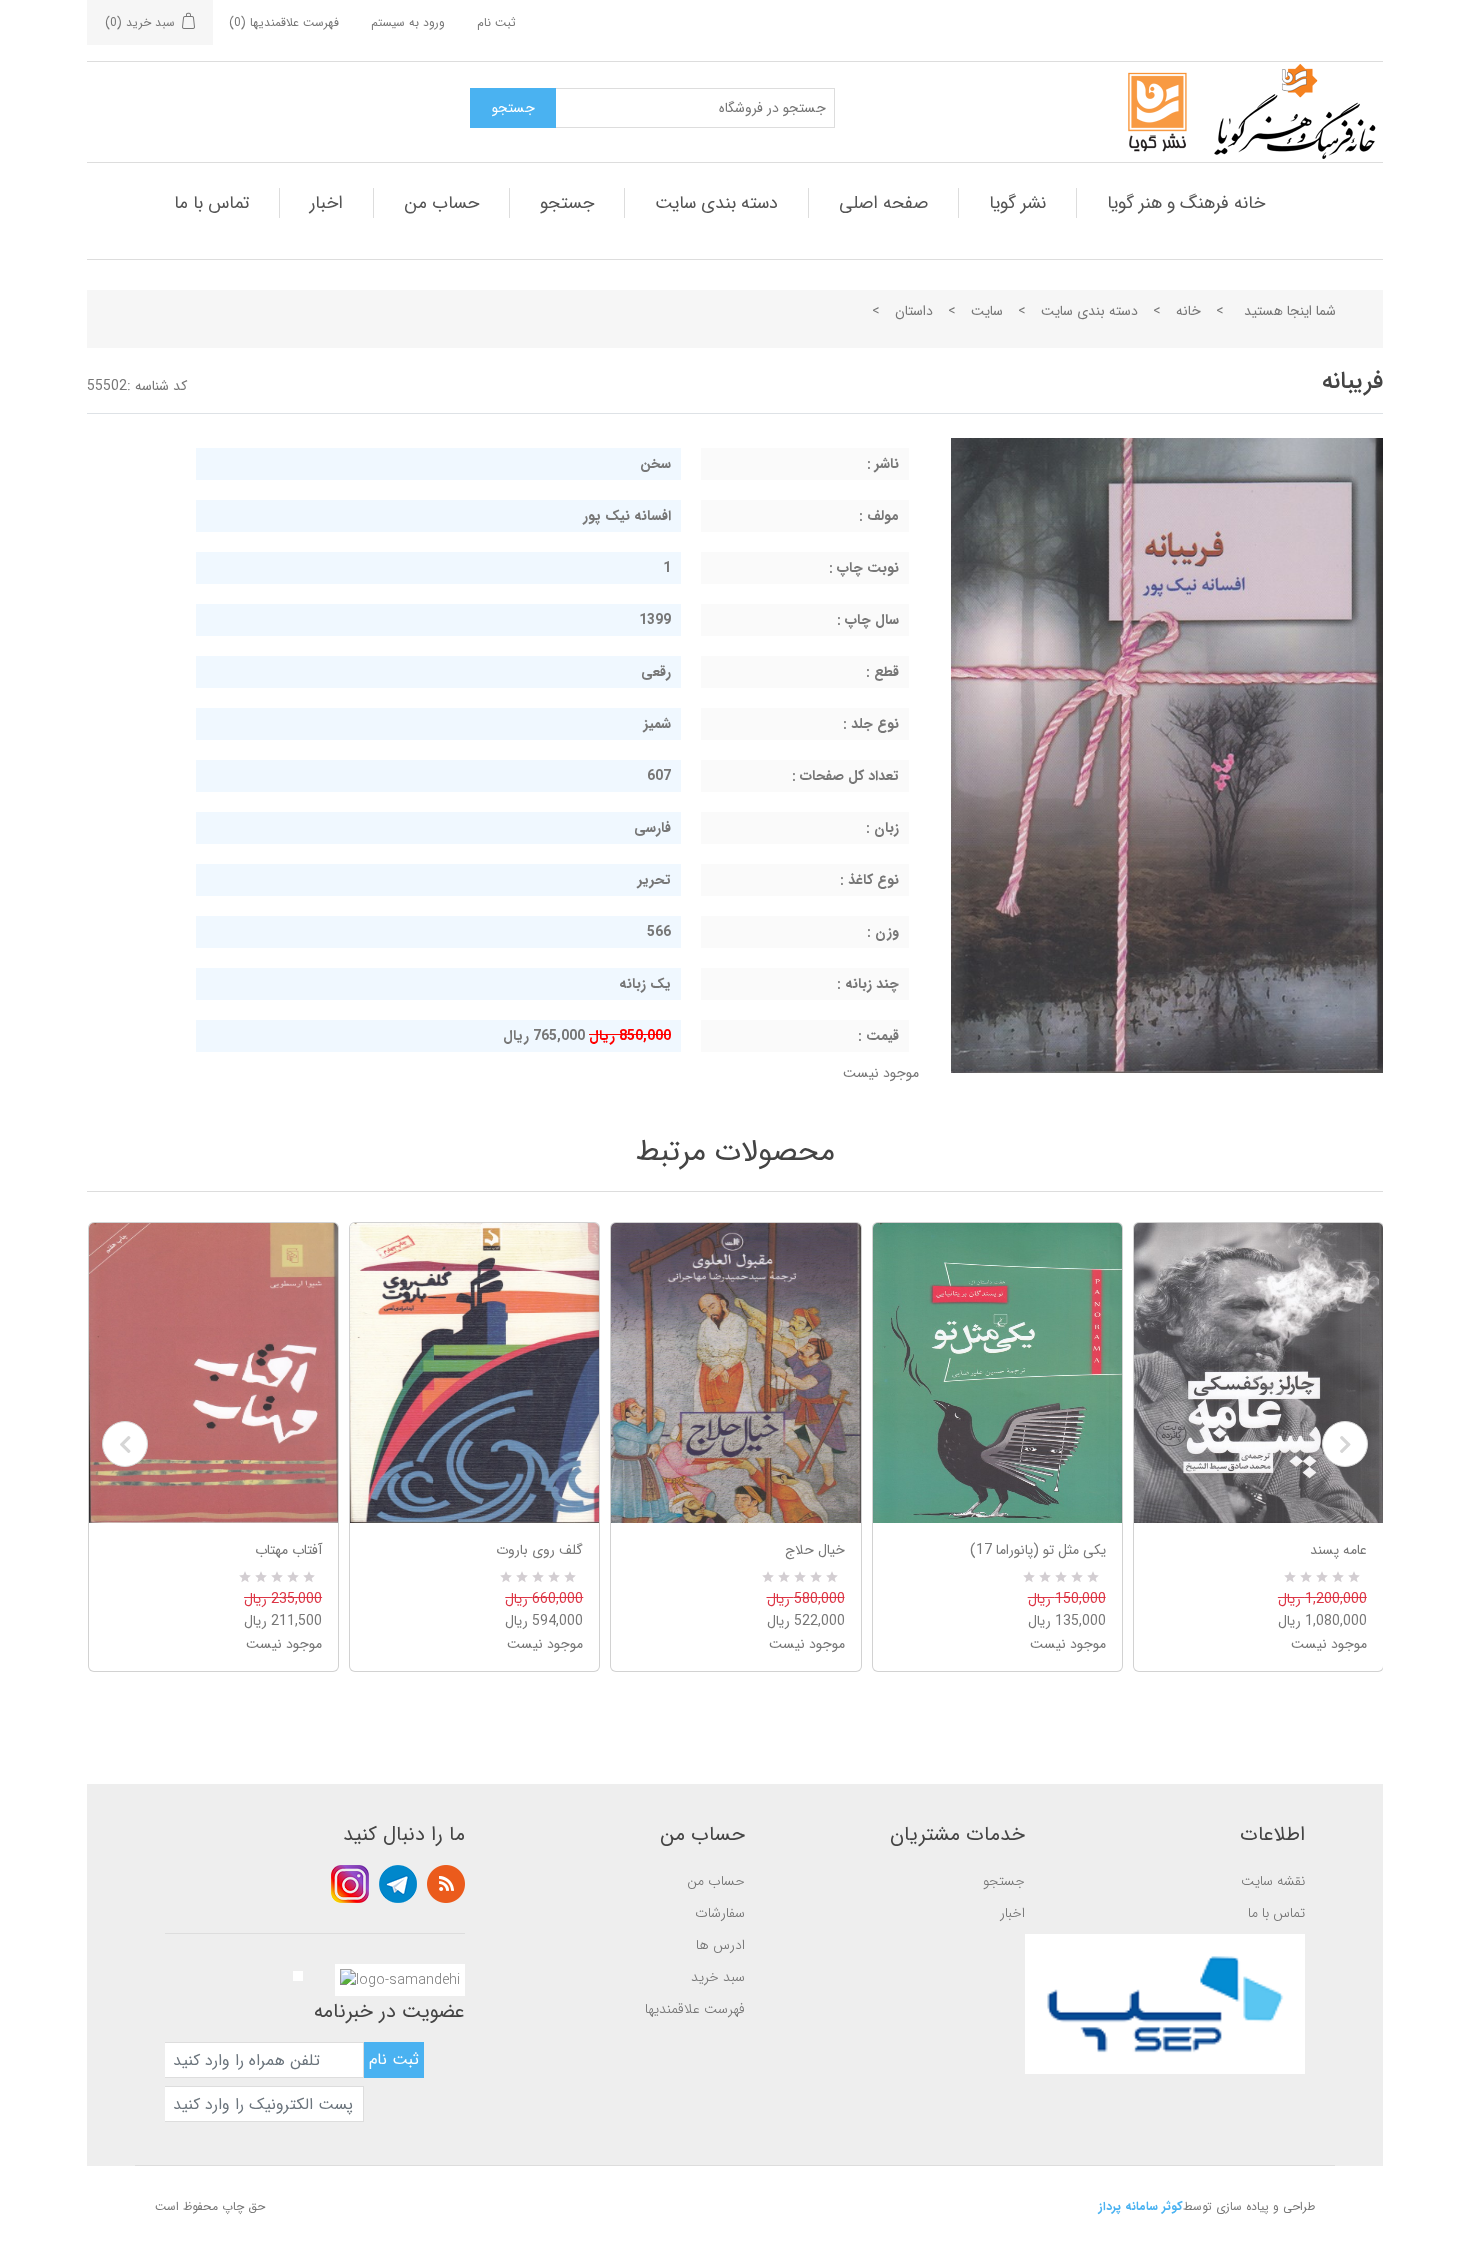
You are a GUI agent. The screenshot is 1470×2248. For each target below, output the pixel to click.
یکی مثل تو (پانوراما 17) (1038, 1550)
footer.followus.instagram (350, 1884)
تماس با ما (211, 203)
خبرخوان (446, 1884)
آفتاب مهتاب (288, 1550)
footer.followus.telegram (398, 1884)
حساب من (441, 203)
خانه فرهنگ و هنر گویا (1186, 203)
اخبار (326, 203)
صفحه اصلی (883, 203)
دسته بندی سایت (716, 203)
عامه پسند (1338, 1550)
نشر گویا (1017, 203)
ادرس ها (720, 1945)
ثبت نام (496, 22)
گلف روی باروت (539, 1550)
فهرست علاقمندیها (695, 2009)
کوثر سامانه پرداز (1141, 2206)
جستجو (567, 203)
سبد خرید (718, 1977)
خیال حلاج (814, 1550)
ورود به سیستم (408, 22)
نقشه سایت (1273, 1881)
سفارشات (720, 1913)
